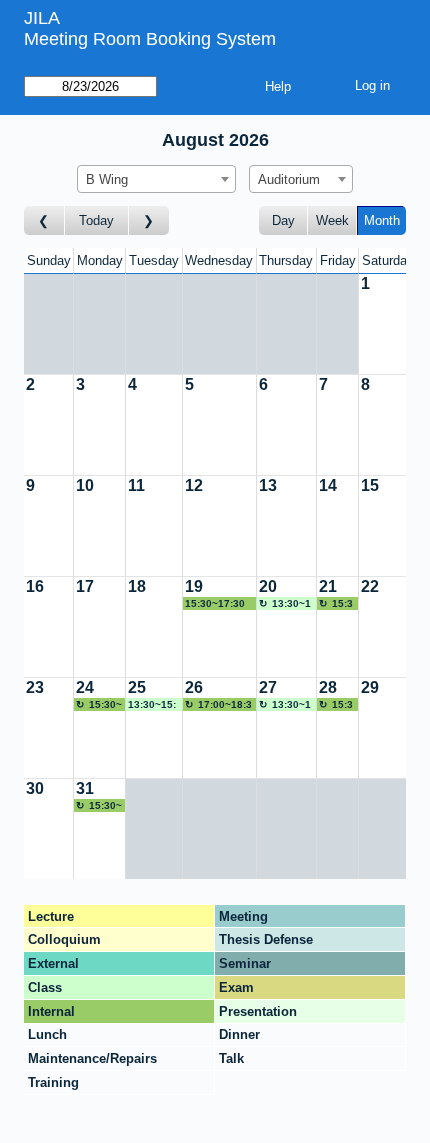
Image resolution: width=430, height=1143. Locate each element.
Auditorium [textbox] (289, 179)
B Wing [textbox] (107, 179)
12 (194, 485)
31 (85, 788)
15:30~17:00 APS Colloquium (99, 705)
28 (328, 687)
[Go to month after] (149, 220)
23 (35, 687)
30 (35, 788)
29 (370, 687)
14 (328, 485)
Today (96, 220)
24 (85, 687)
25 (137, 687)
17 (85, 586)
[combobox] (156, 179)
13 (268, 485)
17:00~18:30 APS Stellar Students (218, 705)
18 (137, 586)
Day (283, 220)
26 (194, 687)
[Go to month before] (44, 220)
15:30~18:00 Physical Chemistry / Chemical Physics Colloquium (337, 604)
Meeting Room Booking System (150, 39)
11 (136, 485)
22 (370, 586)
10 (85, 485)
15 (370, 485)
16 (35, 586)
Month (382, 220)
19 (194, 586)
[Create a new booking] (387, 324)
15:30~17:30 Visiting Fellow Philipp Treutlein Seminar (219, 604)
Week (332, 220)
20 (268, 586)
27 (268, 687)
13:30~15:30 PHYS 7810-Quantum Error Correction (285, 604)
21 (328, 586)
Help (278, 86)
